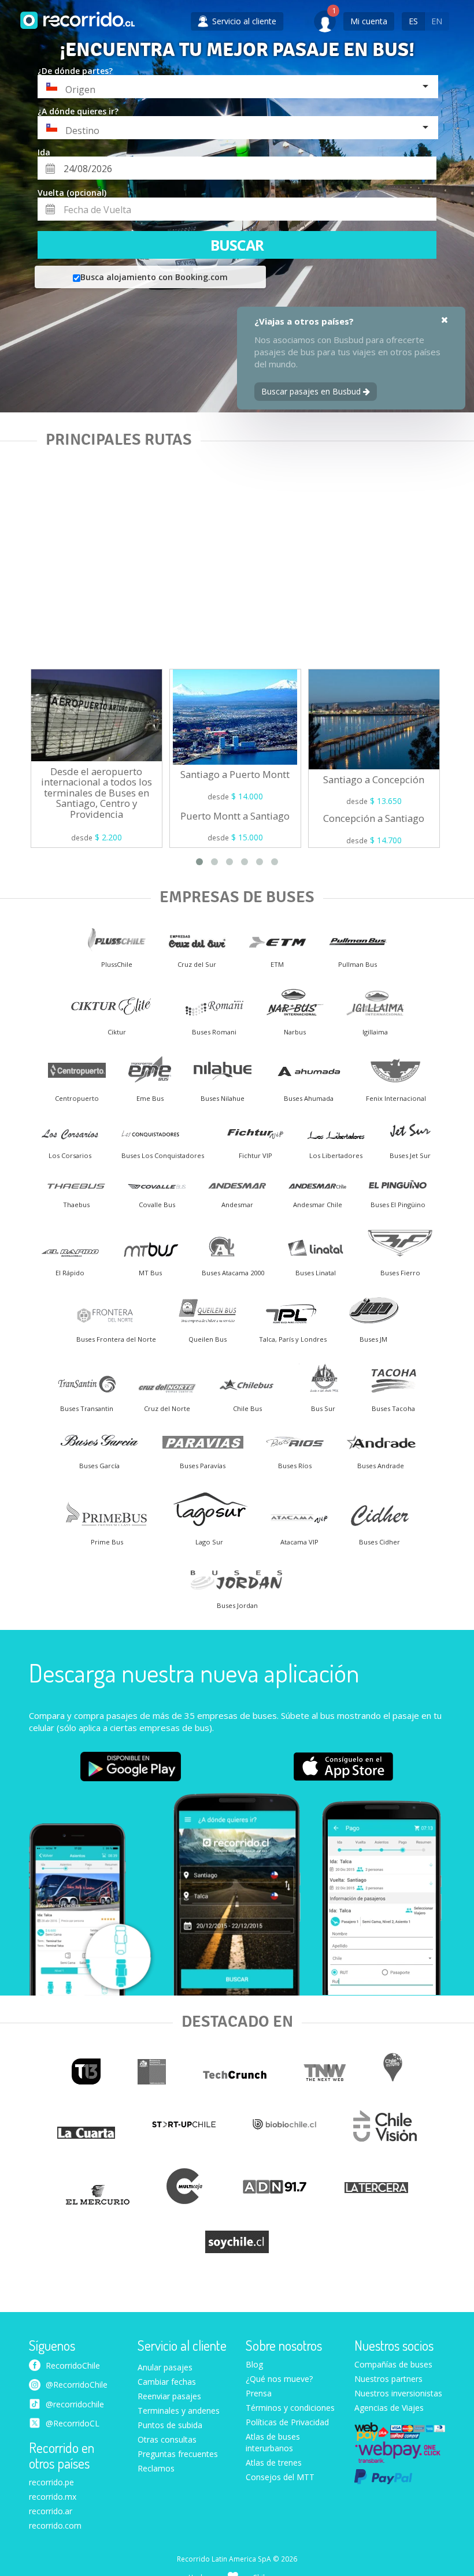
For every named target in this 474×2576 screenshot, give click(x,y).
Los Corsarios (70, 1155)
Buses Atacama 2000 (233, 1273)
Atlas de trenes (274, 2463)
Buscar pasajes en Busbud (312, 391)
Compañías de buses (393, 2364)
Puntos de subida (170, 2425)
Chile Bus (247, 1408)
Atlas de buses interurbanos (273, 2442)
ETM (277, 964)
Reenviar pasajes (169, 2396)
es (413, 21)
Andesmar (237, 1205)
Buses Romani (214, 1032)
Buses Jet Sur (410, 1155)
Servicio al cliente (182, 2346)
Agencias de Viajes (389, 2408)
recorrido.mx (53, 2497)
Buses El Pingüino (398, 1205)
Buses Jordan (237, 1605)
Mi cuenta (369, 21)
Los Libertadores (336, 1155)
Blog (254, 2364)
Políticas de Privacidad (287, 2422)
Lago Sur (209, 1542)
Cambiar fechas (167, 2382)
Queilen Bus (208, 1339)
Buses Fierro (400, 1273)
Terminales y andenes (179, 2411)
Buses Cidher (379, 1542)
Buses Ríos (295, 1466)
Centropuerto (77, 1098)
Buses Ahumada (309, 1098)
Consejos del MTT (280, 2477)
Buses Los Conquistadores (163, 1155)
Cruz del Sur (197, 964)
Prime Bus (107, 1542)
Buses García (99, 1466)
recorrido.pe (51, 2482)
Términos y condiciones (290, 2408)
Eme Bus (150, 1098)
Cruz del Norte (167, 1408)
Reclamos (156, 2468)
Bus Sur (323, 1408)
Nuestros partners (388, 2379)
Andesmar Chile (318, 1205)
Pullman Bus (358, 964)
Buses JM (373, 1339)
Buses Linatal (316, 1273)
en (437, 21)
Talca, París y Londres (293, 1339)
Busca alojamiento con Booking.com (154, 277)
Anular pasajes (165, 2367)
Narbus (295, 1032)
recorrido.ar (51, 2511)
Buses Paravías (203, 1466)
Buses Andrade (381, 1466)
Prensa (259, 2393)
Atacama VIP (299, 1542)
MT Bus (150, 1273)
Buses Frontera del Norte (116, 1339)
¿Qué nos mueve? (279, 2379)
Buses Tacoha (393, 1408)
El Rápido (70, 1273)
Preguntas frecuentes (178, 2454)
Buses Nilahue (223, 1098)
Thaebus (76, 1205)
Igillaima (375, 1032)
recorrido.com (55, 2525)
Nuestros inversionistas (398, 2393)
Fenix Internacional (396, 1098)
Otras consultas (167, 2439)
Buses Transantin (87, 1408)
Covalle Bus (157, 1205)
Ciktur (117, 1032)
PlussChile (117, 964)
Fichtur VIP (255, 1155)
